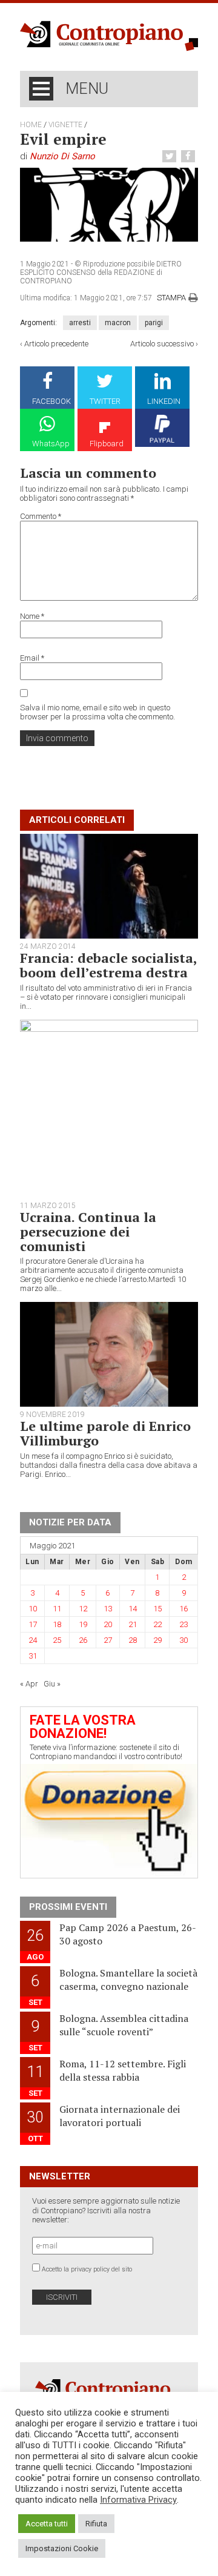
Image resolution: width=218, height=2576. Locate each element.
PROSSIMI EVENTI (68, 1907)
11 (57, 1609)
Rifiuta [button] (96, 2524)
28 (133, 1640)
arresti (80, 323)
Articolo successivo (162, 344)
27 (108, 1640)
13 (108, 1609)
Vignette (65, 125)
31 (33, 1656)
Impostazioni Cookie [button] (62, 2548)
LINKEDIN (164, 401)
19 (83, 1624)
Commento (41, 516)
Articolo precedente (56, 344)
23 (183, 1624)
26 (83, 1640)
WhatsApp (51, 444)
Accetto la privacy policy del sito (87, 2269)
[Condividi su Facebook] (190, 157)
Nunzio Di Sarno (62, 156)
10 (33, 1609)
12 (83, 1609)
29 (157, 1640)
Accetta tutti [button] (47, 2524)
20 (108, 1624)
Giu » (52, 1684)
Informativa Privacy (138, 2500)
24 (33, 1640)
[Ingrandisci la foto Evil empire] (109, 204)
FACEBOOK (51, 401)
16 (183, 1609)
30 (183, 1640)
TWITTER (105, 401)
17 (33, 1624)
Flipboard (107, 444)
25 (57, 1640)
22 (157, 1624)
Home (31, 125)
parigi (154, 323)
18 (57, 1624)
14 (133, 1609)
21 (133, 1624)
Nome (32, 616)
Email (32, 658)
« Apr (29, 1684)
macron (118, 323)
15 (157, 1609)
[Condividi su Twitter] (171, 157)
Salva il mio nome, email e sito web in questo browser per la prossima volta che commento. (97, 712)
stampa (171, 298)
